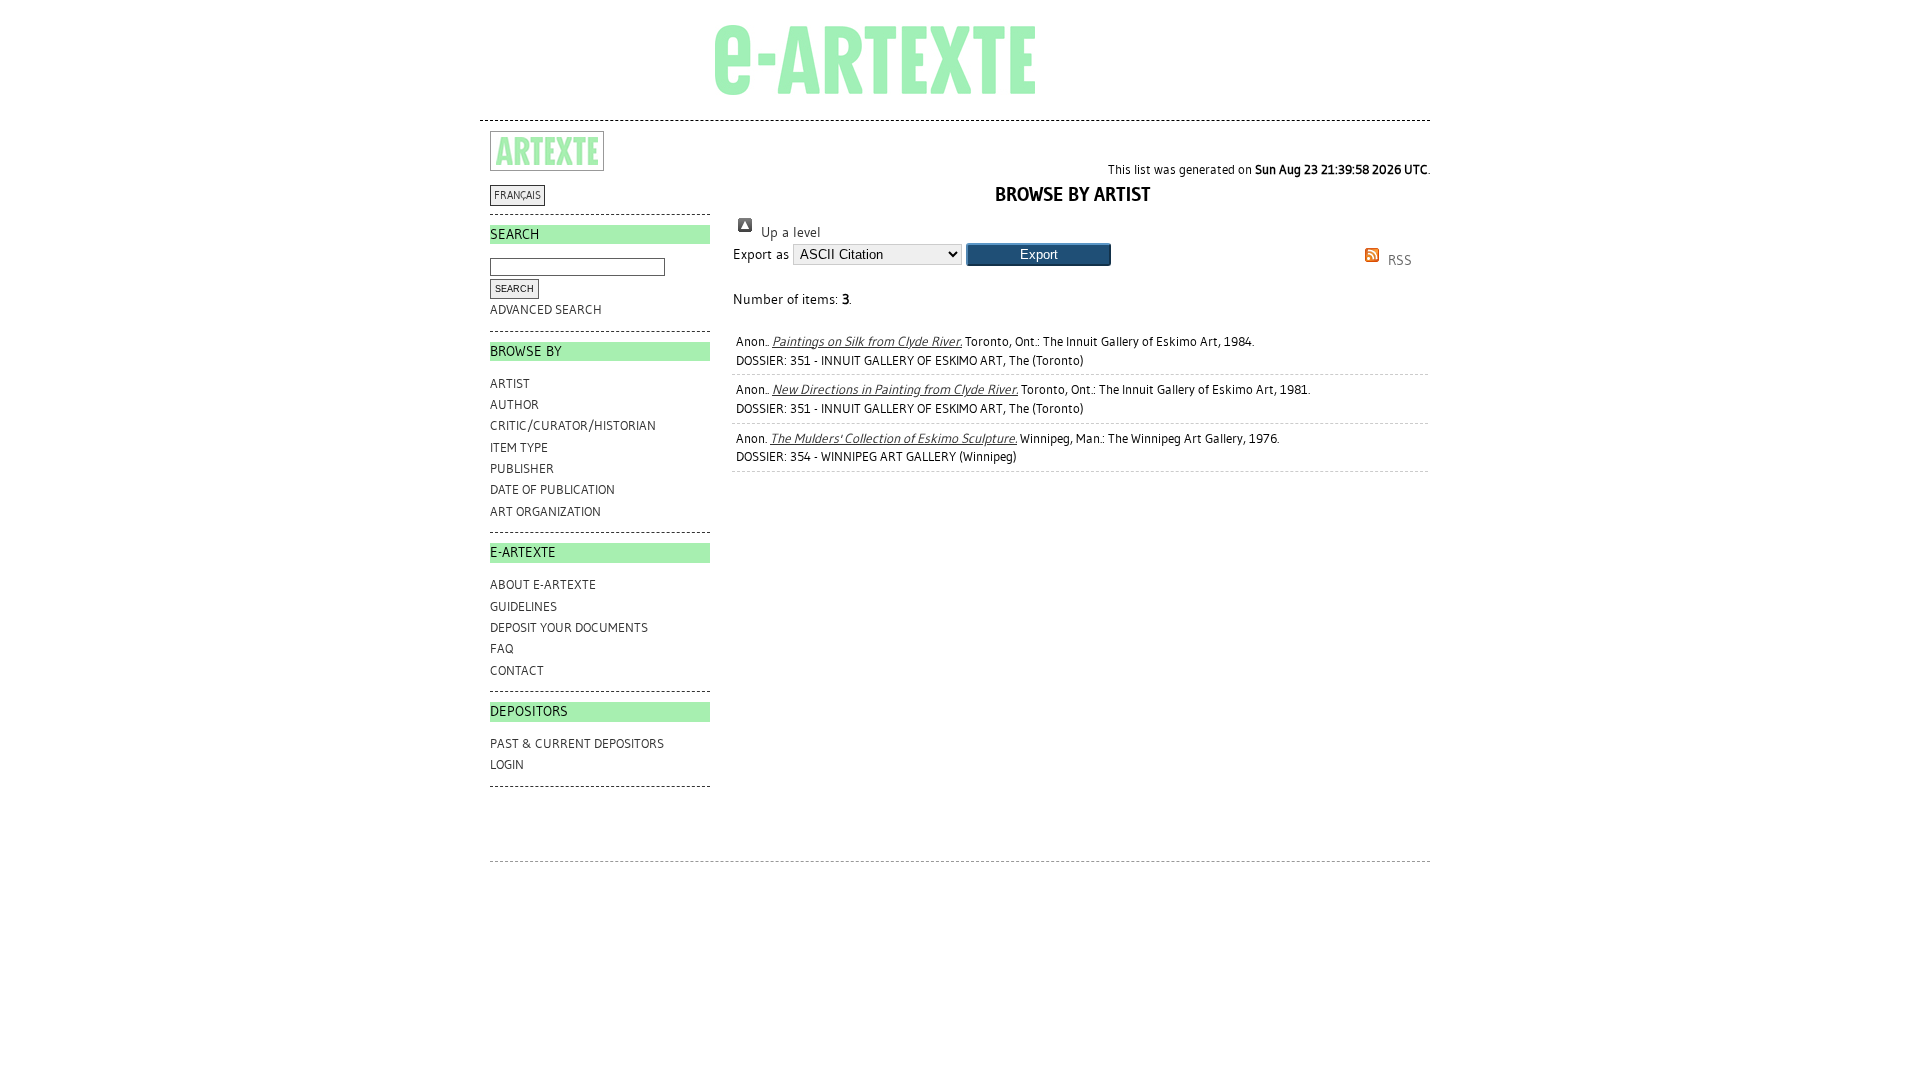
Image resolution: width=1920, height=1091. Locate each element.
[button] (1038, 254)
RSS (1398, 260)
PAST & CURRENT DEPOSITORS (577, 743)
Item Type (519, 447)
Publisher (522, 468)
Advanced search (546, 309)
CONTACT (517, 670)
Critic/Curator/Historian (573, 425)
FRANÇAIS (517, 195)
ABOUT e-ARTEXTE (543, 584)
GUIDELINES (523, 606)
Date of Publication (552, 489)
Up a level (789, 232)
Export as (761, 254)
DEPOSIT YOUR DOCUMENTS (569, 627)
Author (514, 404)
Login (507, 764)
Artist (510, 383)
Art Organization (545, 511)
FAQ (501, 648)
